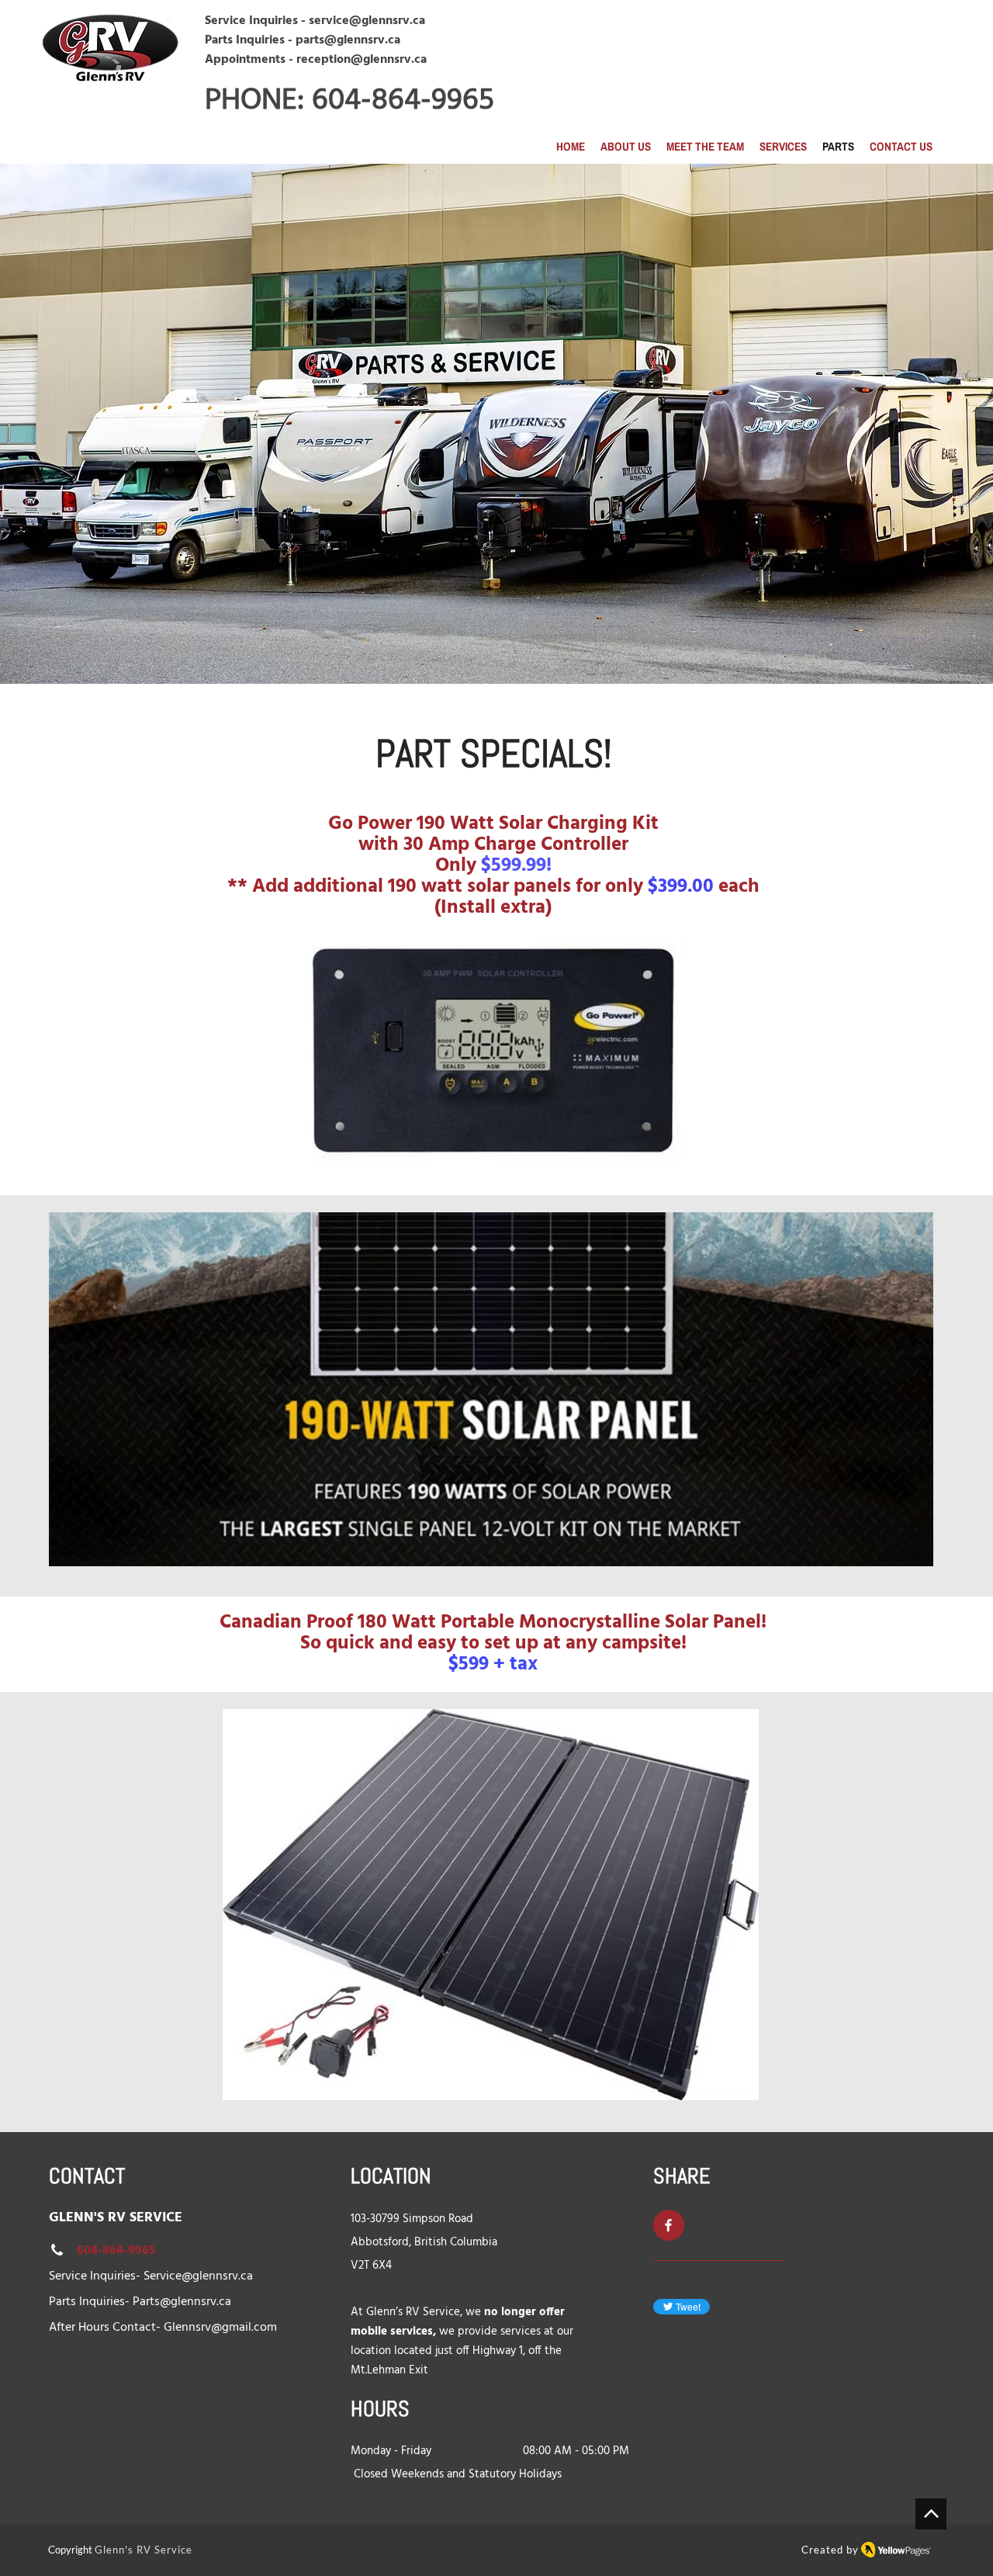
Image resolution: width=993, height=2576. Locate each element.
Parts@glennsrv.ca (182, 2302)
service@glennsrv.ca (367, 21)
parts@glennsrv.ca (348, 40)
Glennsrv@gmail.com (220, 2328)
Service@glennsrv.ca (198, 2276)
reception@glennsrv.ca (362, 60)
